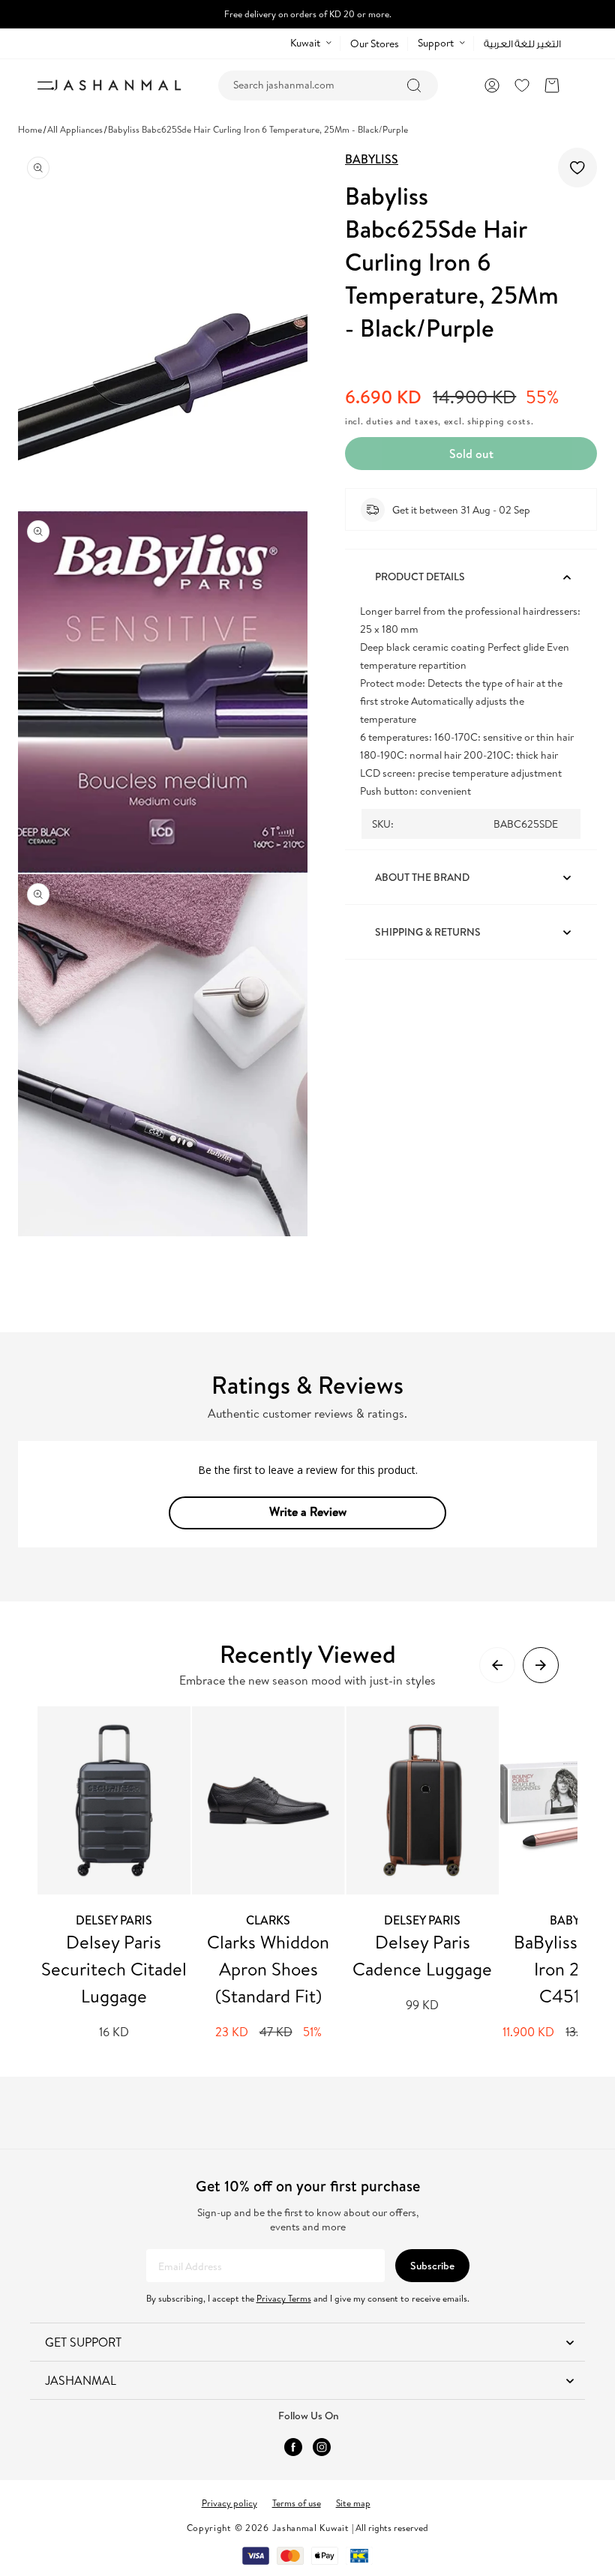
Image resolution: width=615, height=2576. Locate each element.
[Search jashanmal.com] (414, 85)
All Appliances (75, 129)
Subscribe (432, 2266)
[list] (307, 1874)
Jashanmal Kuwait (311, 2528)
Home (30, 129)
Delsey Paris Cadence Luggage (422, 1955)
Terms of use (297, 2503)
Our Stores (375, 43)
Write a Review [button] (308, 1511)
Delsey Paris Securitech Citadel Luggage (114, 1969)
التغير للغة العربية (522, 44)
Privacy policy (229, 2503)
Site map (353, 2503)
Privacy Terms (284, 2298)
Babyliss (372, 159)
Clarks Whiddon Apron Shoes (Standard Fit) (268, 1969)
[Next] (541, 1665)
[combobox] (328, 85)
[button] (552, 85)
